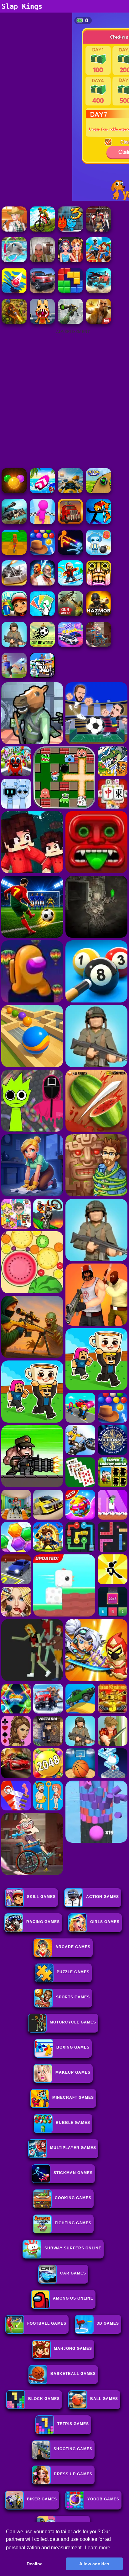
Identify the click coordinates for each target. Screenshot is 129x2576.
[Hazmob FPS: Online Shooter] (99, 615)
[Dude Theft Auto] (42, 676)
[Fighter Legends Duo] (42, 584)
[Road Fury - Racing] (99, 291)
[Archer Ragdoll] (99, 522)
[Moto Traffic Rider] (70, 492)
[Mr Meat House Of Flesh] (42, 261)
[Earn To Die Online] (70, 522)
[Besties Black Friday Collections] (70, 261)
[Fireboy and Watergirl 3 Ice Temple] (70, 230)
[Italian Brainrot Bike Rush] (14, 553)
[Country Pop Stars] (14, 230)
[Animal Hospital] (42, 322)
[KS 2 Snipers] (70, 322)
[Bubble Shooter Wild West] (42, 553)
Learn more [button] (98, 2548)
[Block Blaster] (70, 291)
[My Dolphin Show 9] (14, 261)
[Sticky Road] (99, 645)
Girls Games (105, 1922)
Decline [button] (35, 2564)
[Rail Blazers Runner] (99, 261)
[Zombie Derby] (14, 584)
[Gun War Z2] (70, 615)
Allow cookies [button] (94, 2564)
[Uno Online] (42, 615)
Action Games (103, 1897)
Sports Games (73, 1997)
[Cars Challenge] (70, 645)
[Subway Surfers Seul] (14, 615)
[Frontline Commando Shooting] (14, 645)
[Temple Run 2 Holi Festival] (99, 584)
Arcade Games (73, 1947)
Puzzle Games (73, 1972)
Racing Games (43, 1922)
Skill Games (41, 1897)
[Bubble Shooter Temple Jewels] (14, 492)
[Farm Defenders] (14, 322)
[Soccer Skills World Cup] (42, 645)
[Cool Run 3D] (42, 522)
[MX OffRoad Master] (42, 230)
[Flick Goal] (14, 676)
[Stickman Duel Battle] (70, 553)
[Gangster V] (99, 322)
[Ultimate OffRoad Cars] (42, 291)
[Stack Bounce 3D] (14, 291)
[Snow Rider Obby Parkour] (70, 584)
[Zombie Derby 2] (14, 522)
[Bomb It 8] (99, 553)
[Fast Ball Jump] (99, 492)
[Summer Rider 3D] (42, 492)
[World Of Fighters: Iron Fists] (99, 230)
